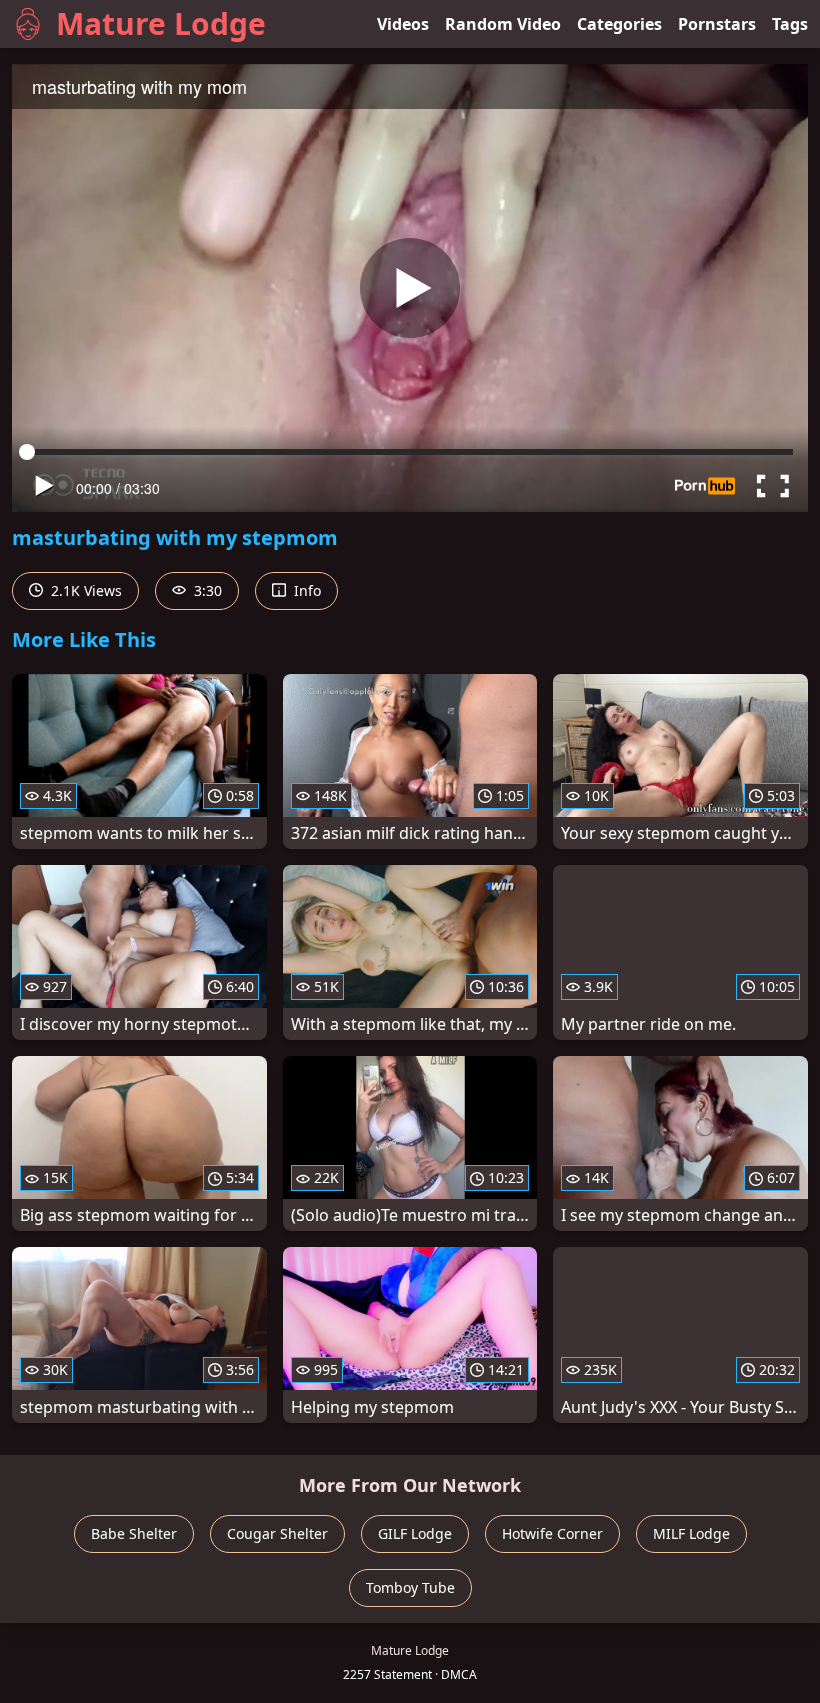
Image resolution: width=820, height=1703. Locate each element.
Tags (790, 24)
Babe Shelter (134, 1533)
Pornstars (717, 24)
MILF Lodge (691, 1533)
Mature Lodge (161, 23)
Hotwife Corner (552, 1533)
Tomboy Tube (410, 1587)
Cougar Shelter (277, 1533)
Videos (403, 24)
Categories (619, 24)
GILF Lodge (415, 1533)
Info (305, 590)
